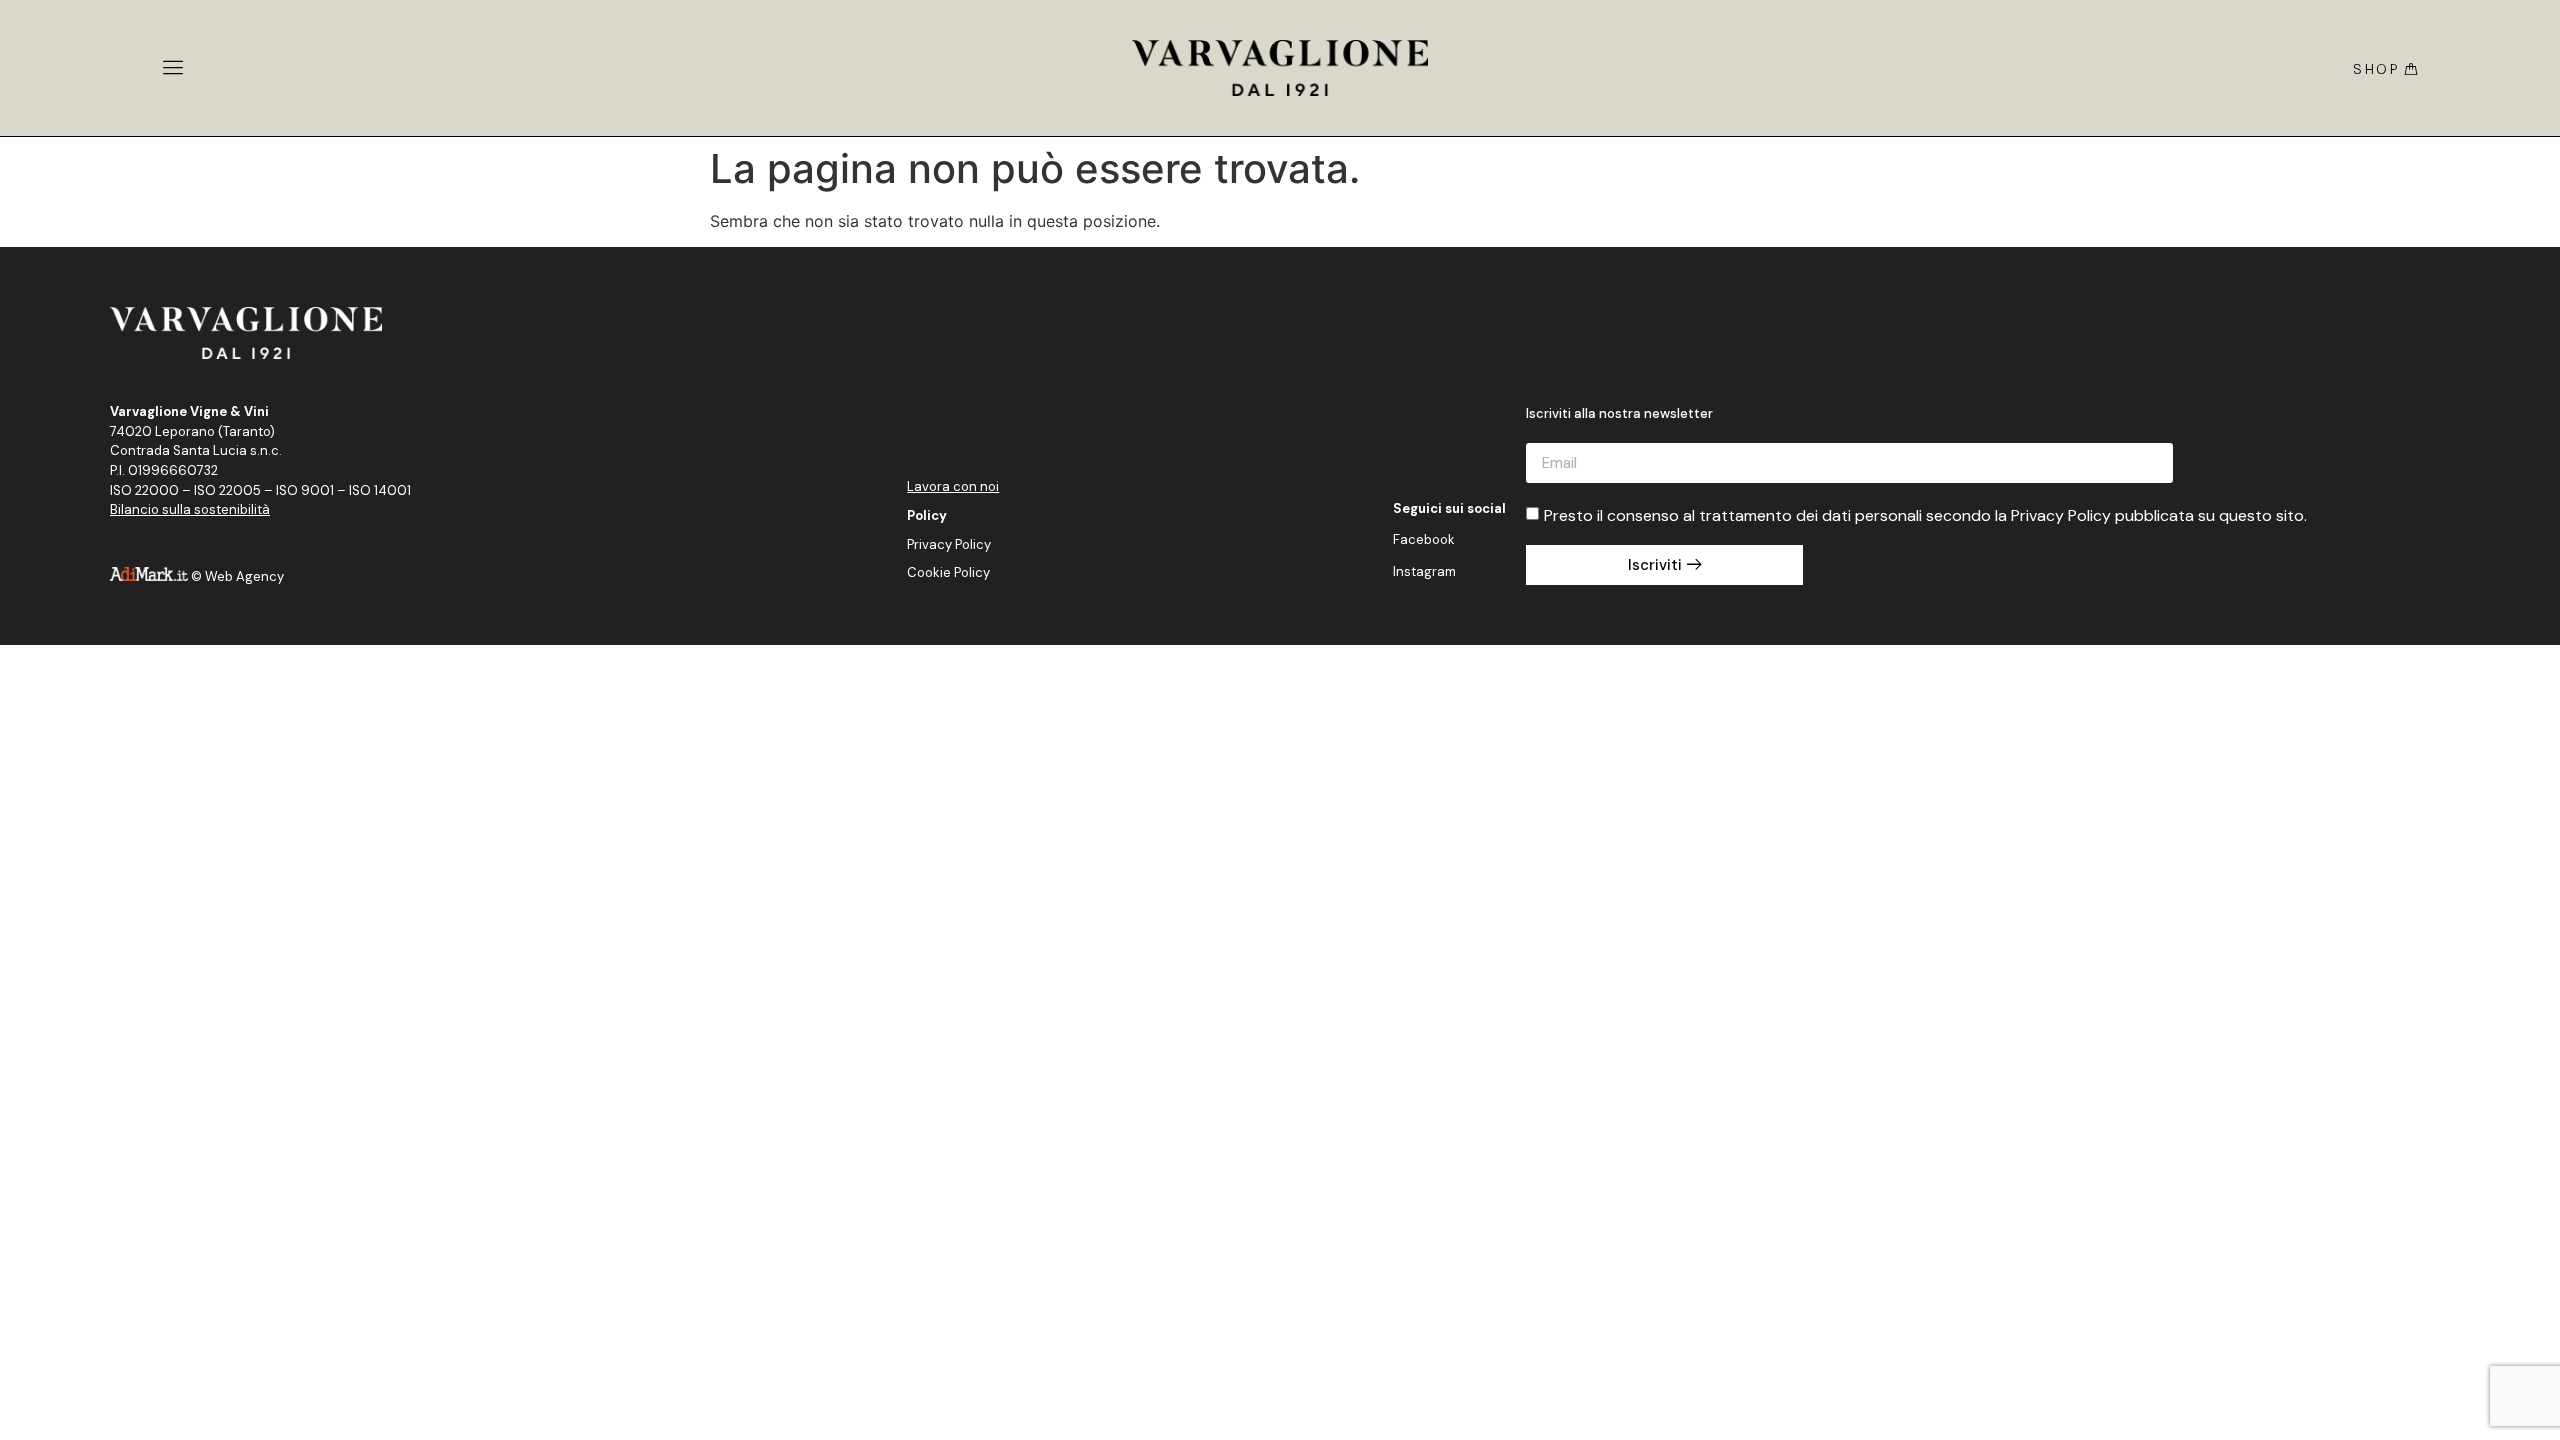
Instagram (1424, 571)
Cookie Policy (948, 572)
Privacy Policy (949, 544)
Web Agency (244, 576)
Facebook (1424, 539)
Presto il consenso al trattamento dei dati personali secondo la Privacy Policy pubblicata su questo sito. (1925, 515)
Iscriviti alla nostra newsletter (1619, 414)
